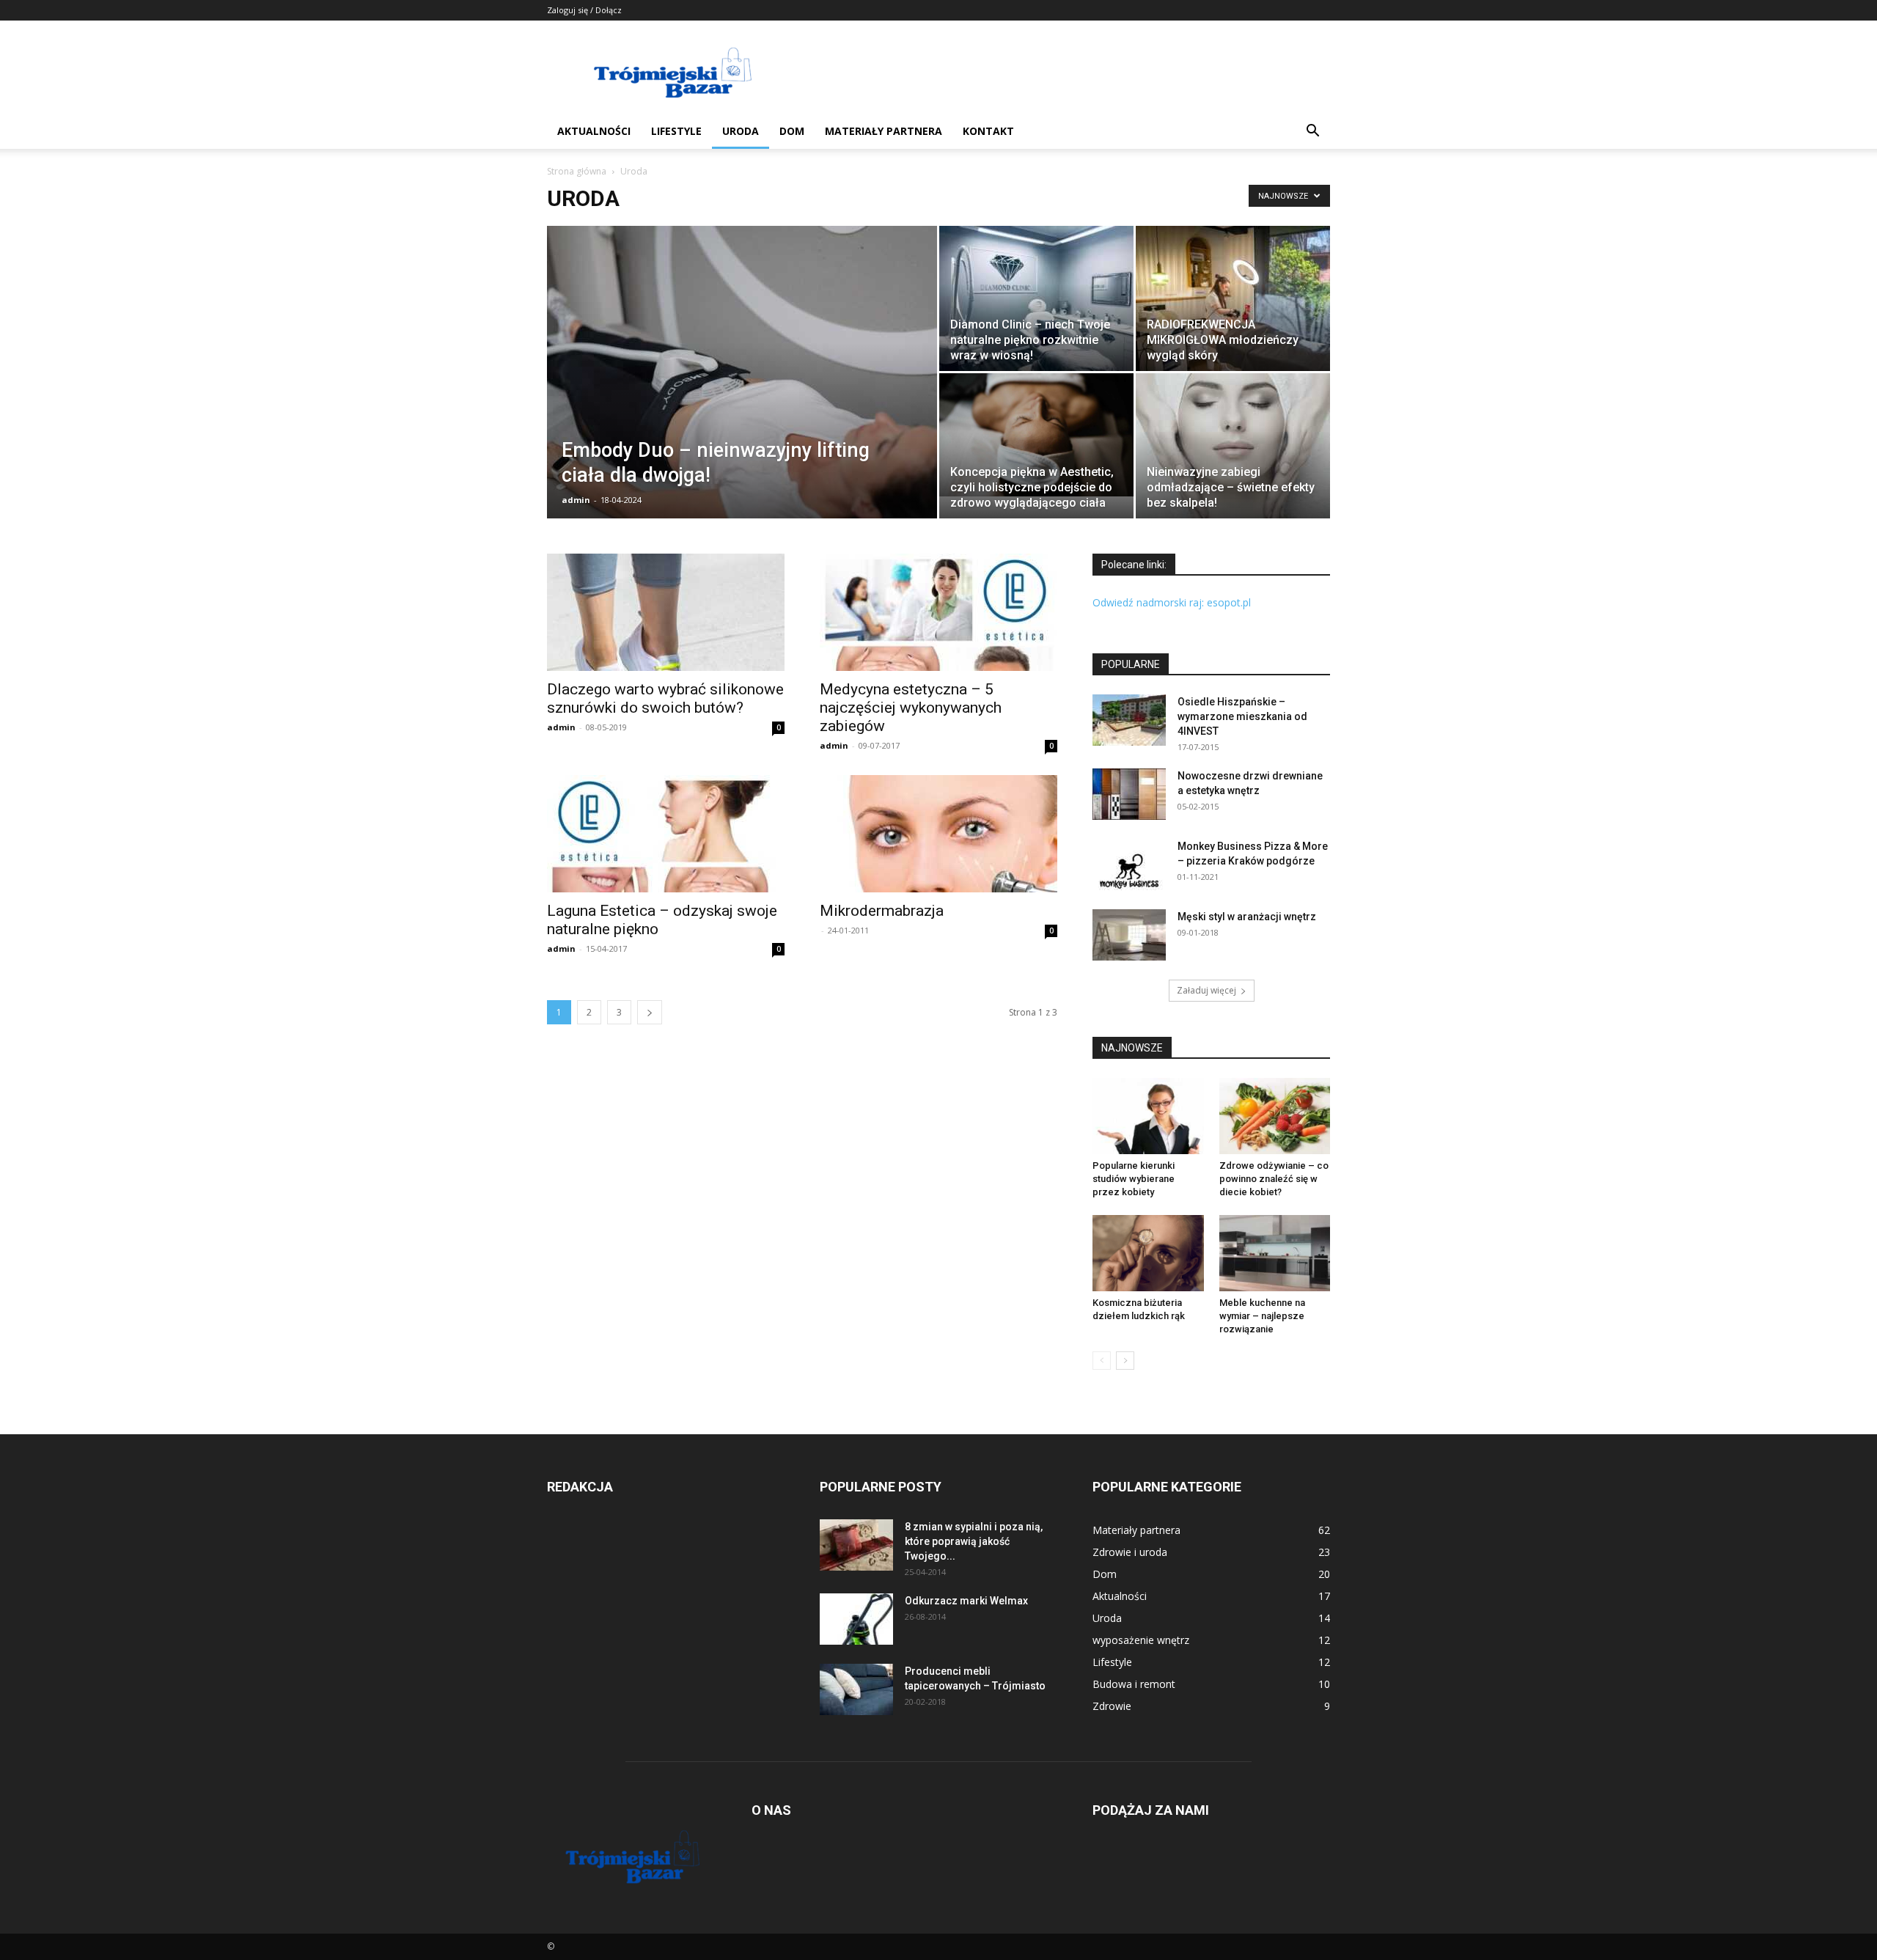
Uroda (741, 131)
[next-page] (650, 1012)
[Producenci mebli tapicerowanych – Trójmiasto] (856, 1689)
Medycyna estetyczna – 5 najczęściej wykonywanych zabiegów (911, 708)
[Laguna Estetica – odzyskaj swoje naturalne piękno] (666, 834)
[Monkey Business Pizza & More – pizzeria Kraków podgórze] (1129, 865)
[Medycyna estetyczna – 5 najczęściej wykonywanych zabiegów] (938, 612)
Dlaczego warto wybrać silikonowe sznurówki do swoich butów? (665, 698)
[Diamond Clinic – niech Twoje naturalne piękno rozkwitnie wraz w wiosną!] (1036, 298)
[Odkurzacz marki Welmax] (856, 1619)
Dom (792, 131)
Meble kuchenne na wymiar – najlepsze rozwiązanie (1262, 1316)
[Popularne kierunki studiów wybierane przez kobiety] (1148, 1116)
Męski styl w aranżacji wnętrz (1247, 917)
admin (576, 500)
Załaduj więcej (1206, 990)
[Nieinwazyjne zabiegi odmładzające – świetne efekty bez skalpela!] (1233, 446)
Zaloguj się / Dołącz (584, 10)
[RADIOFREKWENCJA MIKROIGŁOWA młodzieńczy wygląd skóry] (1233, 298)
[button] (1312, 132)
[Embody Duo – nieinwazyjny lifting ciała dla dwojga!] (742, 395)
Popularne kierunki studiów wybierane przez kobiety (1134, 1179)
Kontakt (988, 131)
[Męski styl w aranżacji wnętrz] (1129, 935)
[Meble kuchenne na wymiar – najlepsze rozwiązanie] (1275, 1253)
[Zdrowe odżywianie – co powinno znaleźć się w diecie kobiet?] (1275, 1116)
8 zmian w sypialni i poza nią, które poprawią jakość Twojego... (974, 1541)
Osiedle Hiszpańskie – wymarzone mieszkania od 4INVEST (1242, 716)
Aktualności (594, 131)
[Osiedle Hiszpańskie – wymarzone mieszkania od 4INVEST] (1129, 720)
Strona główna (577, 171)
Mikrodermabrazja (882, 911)
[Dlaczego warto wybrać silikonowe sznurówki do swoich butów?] (666, 612)
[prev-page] (1102, 1361)
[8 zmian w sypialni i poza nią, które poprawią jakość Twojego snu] (856, 1545)
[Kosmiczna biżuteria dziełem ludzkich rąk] (1148, 1253)
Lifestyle (676, 131)
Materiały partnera (884, 131)
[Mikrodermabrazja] (938, 834)
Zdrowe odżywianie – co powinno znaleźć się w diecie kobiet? (1274, 1179)
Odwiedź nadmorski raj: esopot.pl (1172, 602)
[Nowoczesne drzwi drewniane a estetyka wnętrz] (1129, 794)
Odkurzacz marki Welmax (966, 1601)
